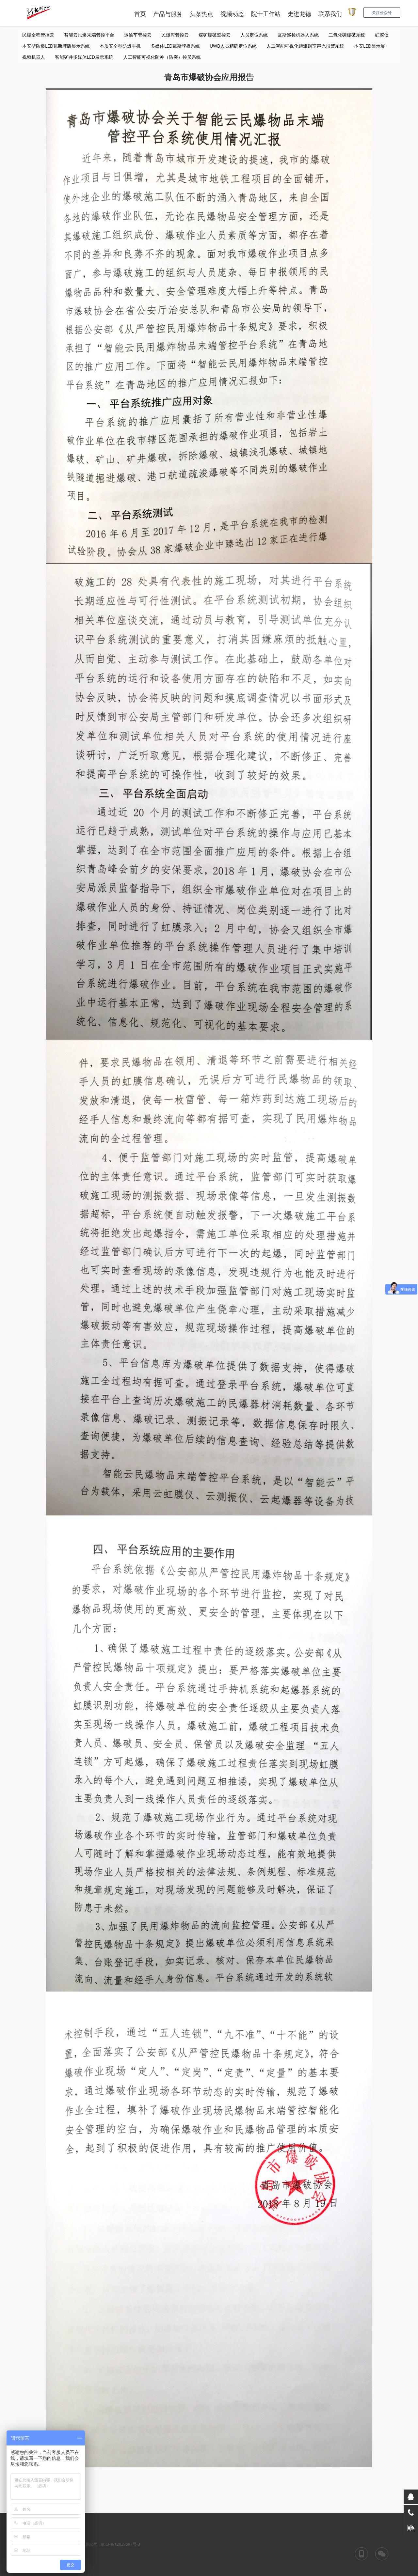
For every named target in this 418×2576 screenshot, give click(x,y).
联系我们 (330, 14)
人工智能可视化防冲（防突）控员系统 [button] (162, 57)
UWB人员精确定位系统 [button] (233, 46)
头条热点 (201, 14)
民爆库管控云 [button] (175, 35)
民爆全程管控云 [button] (38, 35)
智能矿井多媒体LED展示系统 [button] (84, 57)
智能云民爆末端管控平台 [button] (89, 35)
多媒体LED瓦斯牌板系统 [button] (175, 46)
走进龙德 (299, 14)
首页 (140, 14)
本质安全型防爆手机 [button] (120, 46)
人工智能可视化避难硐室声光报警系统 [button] (305, 46)
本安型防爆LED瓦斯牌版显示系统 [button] (56, 46)
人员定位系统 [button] (254, 35)
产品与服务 (168, 14)
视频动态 (232, 14)
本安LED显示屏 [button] (370, 46)
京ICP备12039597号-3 (120, 2544)
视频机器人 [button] (34, 57)
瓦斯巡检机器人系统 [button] (298, 35)
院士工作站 (266, 14)
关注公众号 (382, 13)
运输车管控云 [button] (138, 35)
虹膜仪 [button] (382, 35)
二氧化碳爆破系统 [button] (347, 35)
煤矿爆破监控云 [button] (215, 35)
